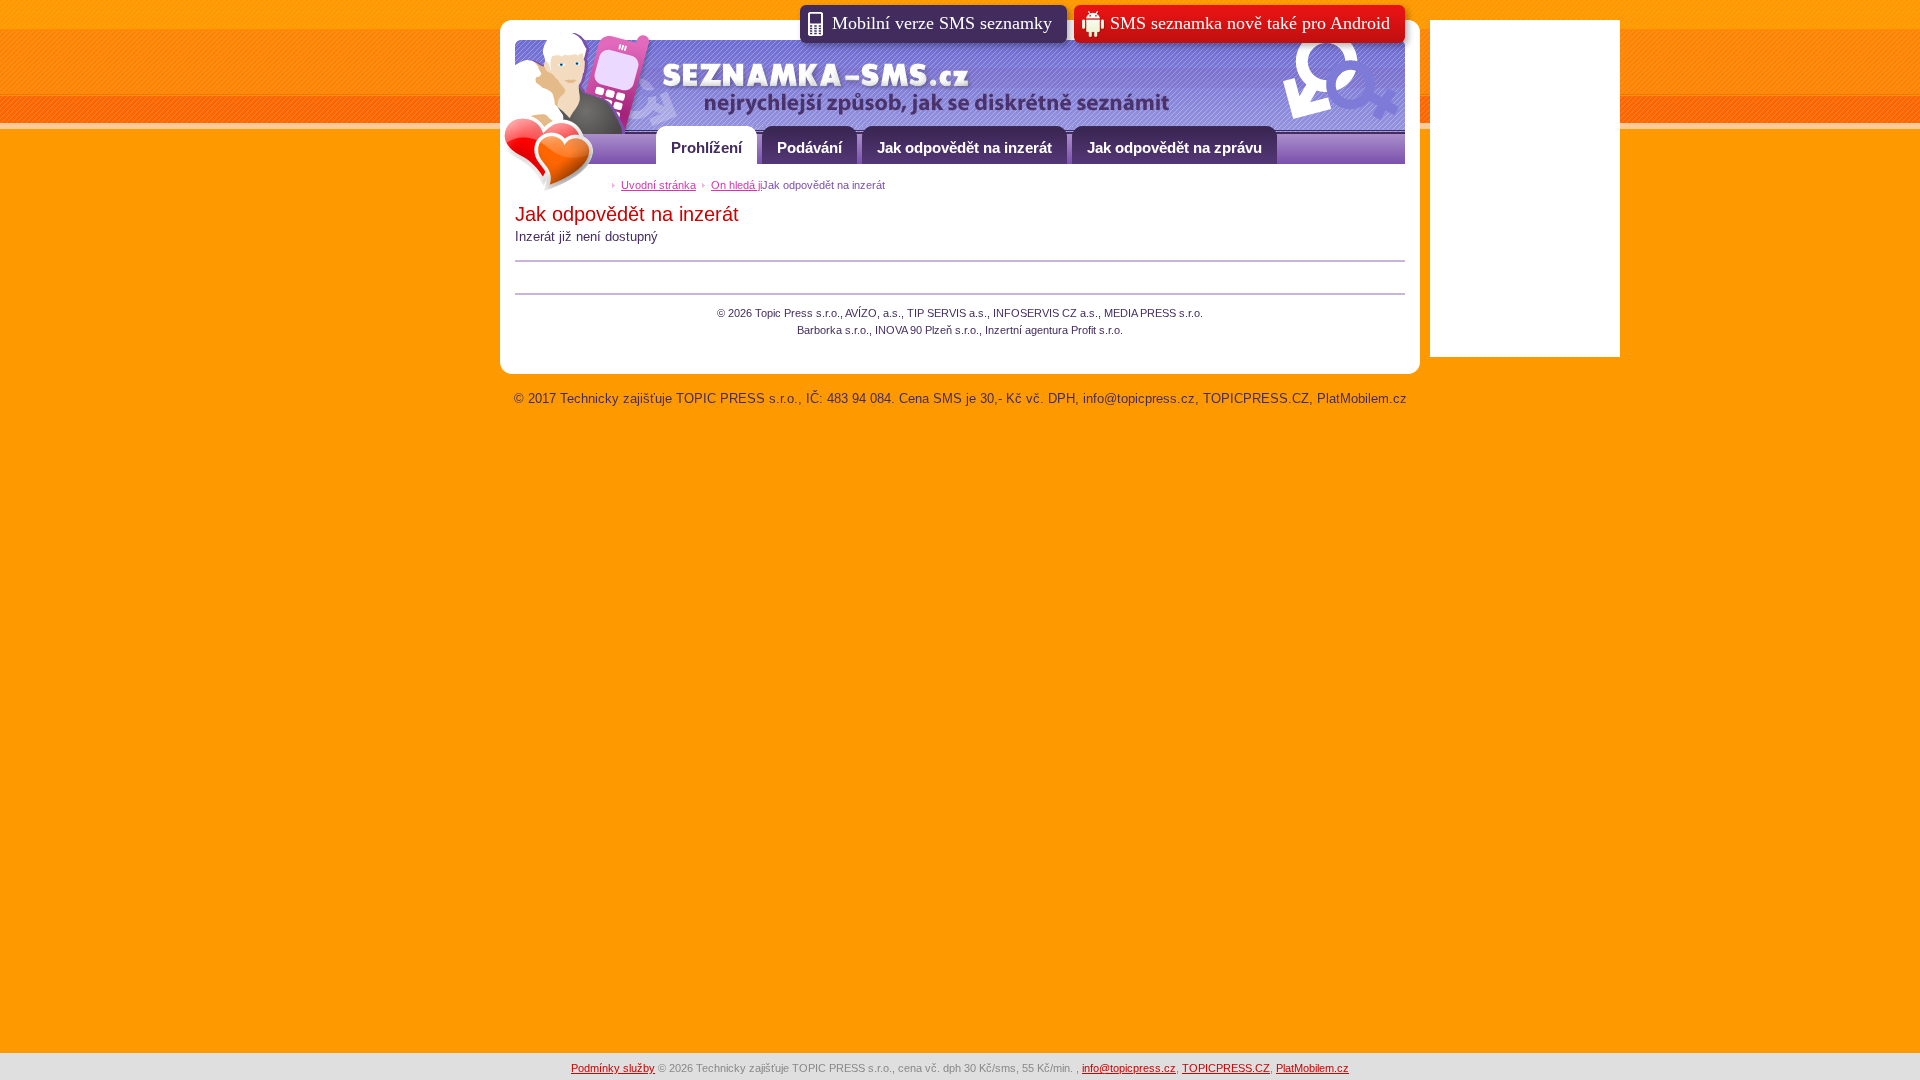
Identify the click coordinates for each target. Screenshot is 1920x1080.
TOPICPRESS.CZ (1226, 1068)
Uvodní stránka (658, 185)
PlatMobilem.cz (1312, 1068)
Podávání (809, 147)
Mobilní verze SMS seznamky (942, 23)
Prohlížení (706, 147)
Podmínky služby (613, 1068)
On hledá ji (736, 185)
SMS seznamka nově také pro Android (1250, 23)
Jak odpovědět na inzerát (964, 147)
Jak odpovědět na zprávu (1174, 147)
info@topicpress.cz (1129, 1068)
